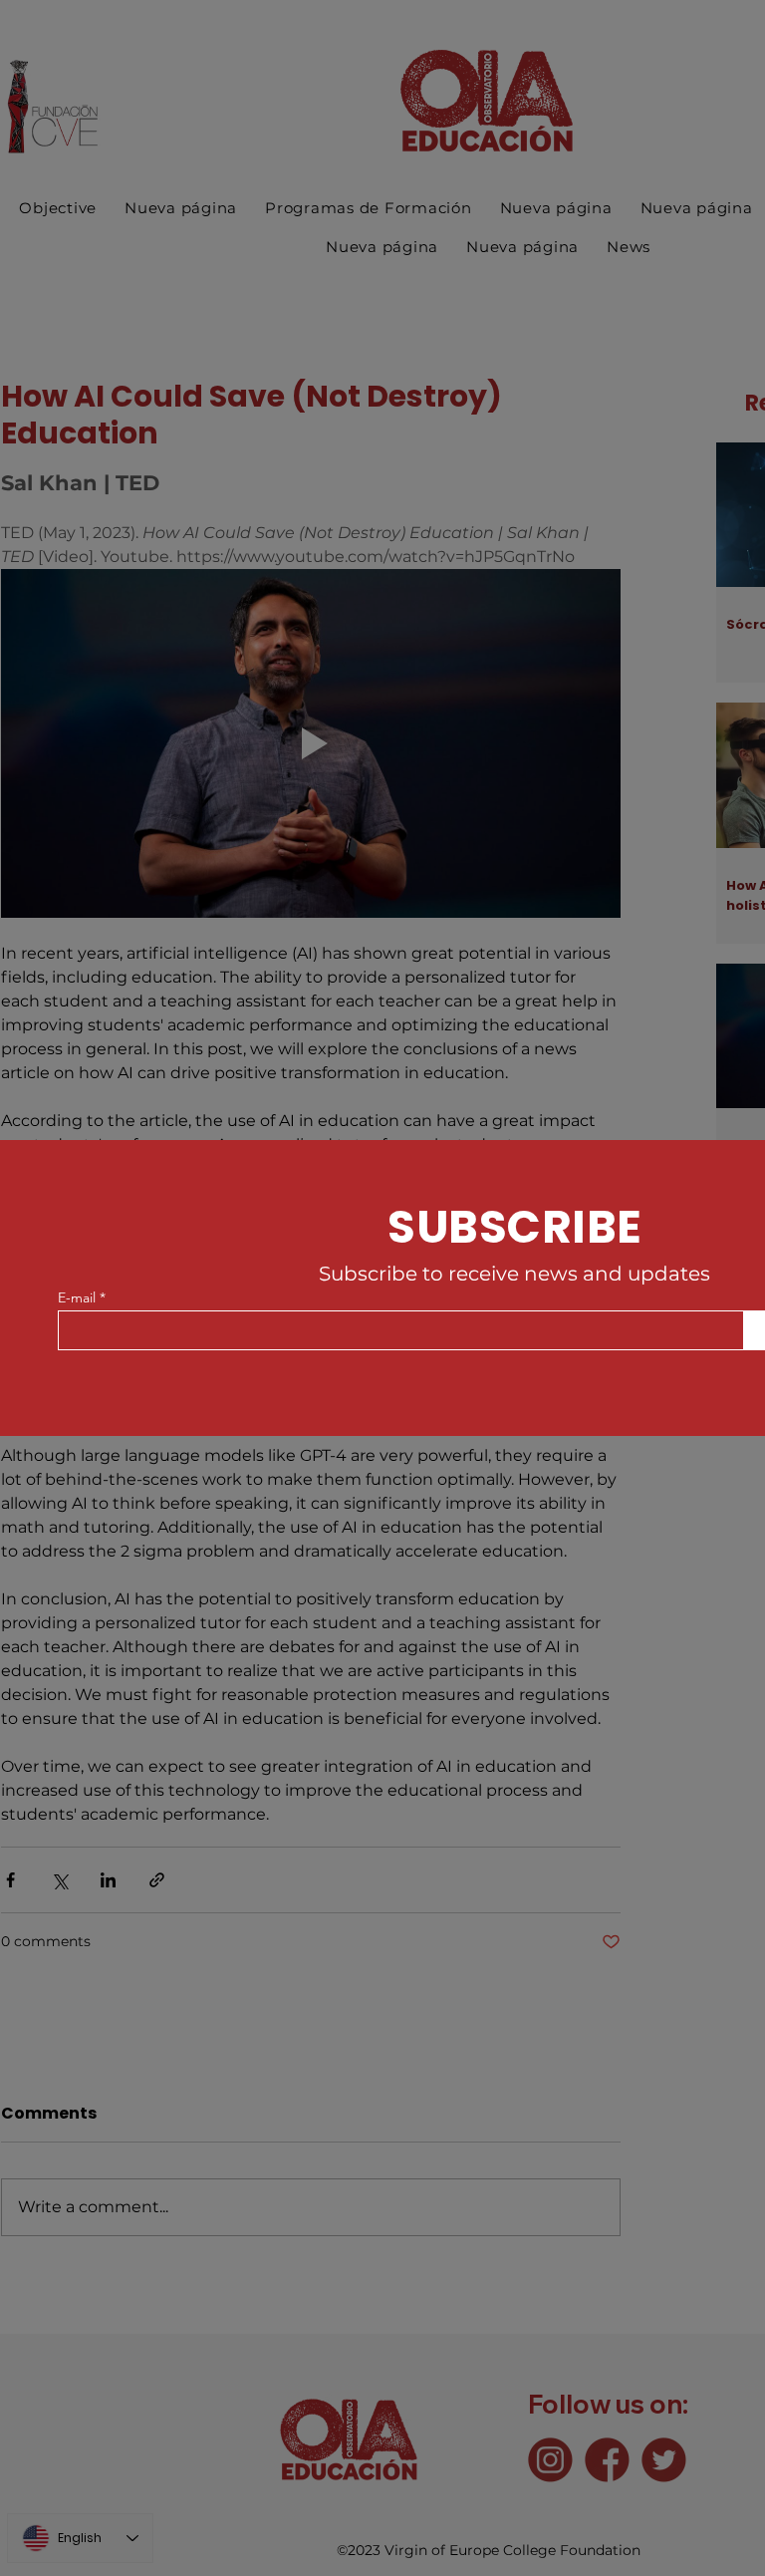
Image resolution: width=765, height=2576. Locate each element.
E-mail (77, 1297)
